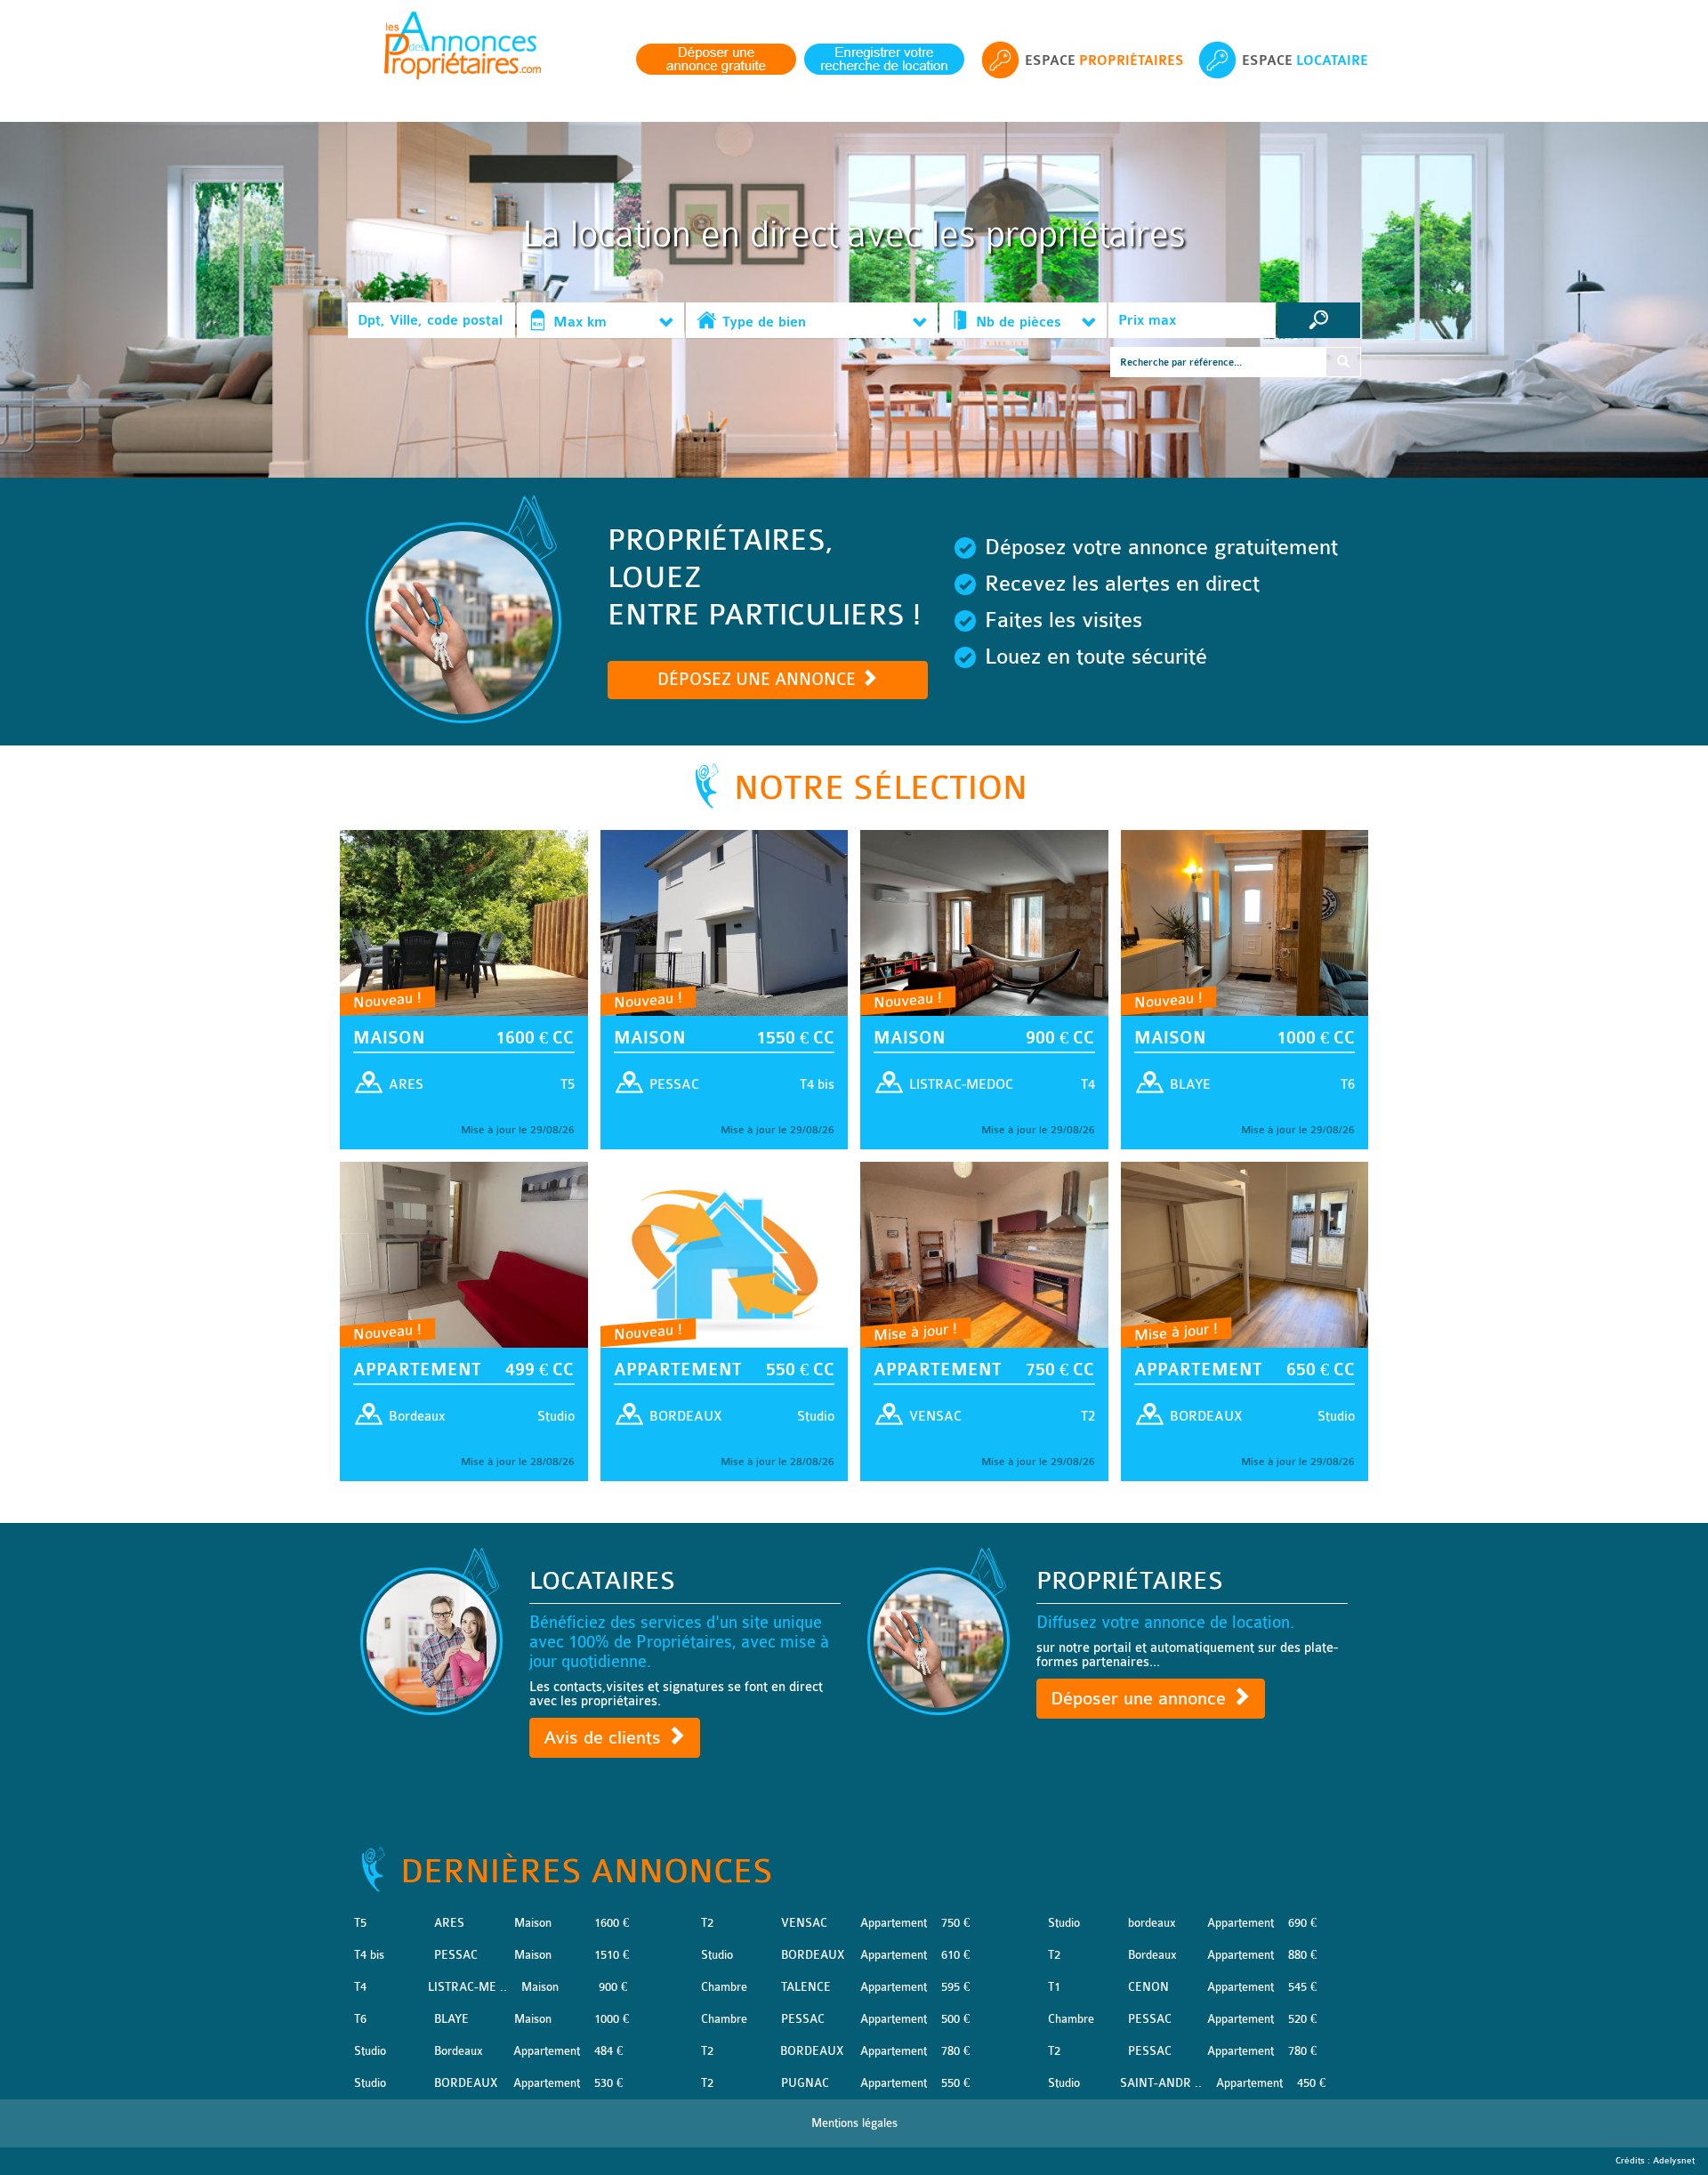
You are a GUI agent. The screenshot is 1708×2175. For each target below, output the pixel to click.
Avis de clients (605, 1738)
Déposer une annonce (1141, 1699)
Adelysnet (1674, 2161)
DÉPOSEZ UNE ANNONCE (759, 680)
